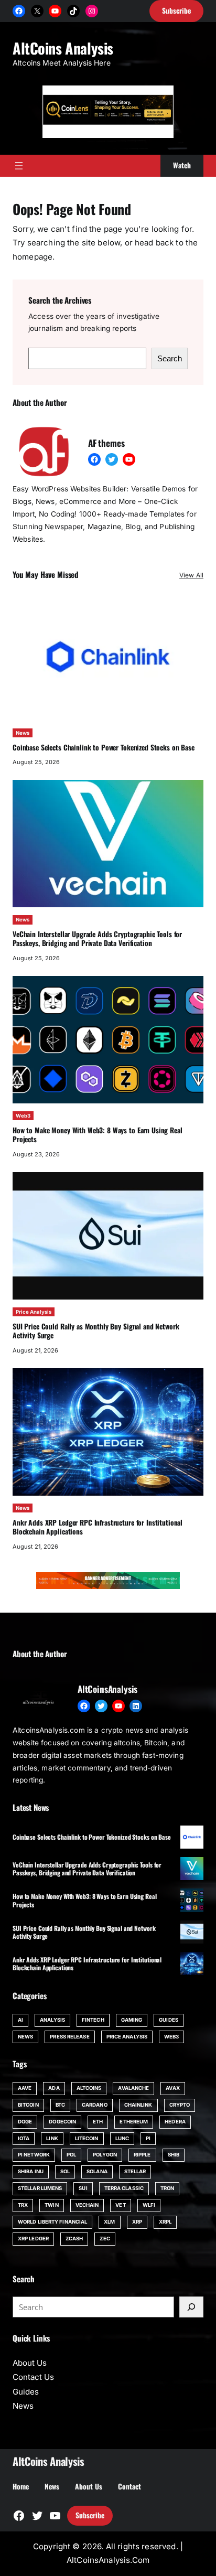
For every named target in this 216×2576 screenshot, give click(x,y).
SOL (65, 2171)
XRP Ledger (33, 2239)
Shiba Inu (31, 2171)
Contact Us (33, 2377)
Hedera (175, 2122)
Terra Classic (124, 2188)
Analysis (52, 2020)
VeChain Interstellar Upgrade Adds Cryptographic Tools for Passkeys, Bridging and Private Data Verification (97, 939)
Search (170, 358)
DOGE (25, 2122)
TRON (167, 2188)
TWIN (51, 2205)
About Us (30, 2363)
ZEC (105, 2239)
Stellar (135, 2171)
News (23, 733)
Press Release (69, 2037)
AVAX (172, 2088)
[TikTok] (73, 11)
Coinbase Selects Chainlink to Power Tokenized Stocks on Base (104, 747)
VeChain (87, 2205)
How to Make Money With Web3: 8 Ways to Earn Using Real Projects (98, 1135)
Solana (97, 2171)
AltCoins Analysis (63, 48)
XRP (137, 2222)
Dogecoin (62, 2122)
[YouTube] (55, 11)
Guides (169, 2020)
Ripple (142, 2155)
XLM (109, 2222)
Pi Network (34, 2155)
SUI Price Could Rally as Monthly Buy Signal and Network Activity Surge (96, 1331)
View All (191, 575)
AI (20, 2020)
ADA (54, 2088)
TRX (23, 2205)
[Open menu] (19, 166)
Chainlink (138, 2105)
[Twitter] (112, 459)
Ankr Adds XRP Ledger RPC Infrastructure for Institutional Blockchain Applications (98, 1527)
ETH (98, 2122)
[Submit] (191, 2307)
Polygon (105, 2155)
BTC (60, 2105)
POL (71, 2155)
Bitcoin (28, 2105)
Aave (25, 2088)
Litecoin (87, 2138)
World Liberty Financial (52, 2222)
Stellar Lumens (40, 2188)
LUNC (122, 2138)
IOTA (24, 2138)
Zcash (74, 2239)
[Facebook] (19, 11)
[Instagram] (92, 11)
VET (120, 2205)
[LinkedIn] (136, 1706)
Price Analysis (34, 1312)
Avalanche (133, 2088)
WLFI (149, 2205)
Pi (148, 2138)
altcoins (89, 2088)
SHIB (174, 2155)
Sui (83, 2188)
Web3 (23, 1116)
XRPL (165, 2222)
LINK (52, 2138)
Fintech (93, 2020)
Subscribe (90, 2515)
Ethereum (134, 2122)
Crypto (180, 2105)
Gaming (132, 2020)
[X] (37, 11)
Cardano (95, 2105)
